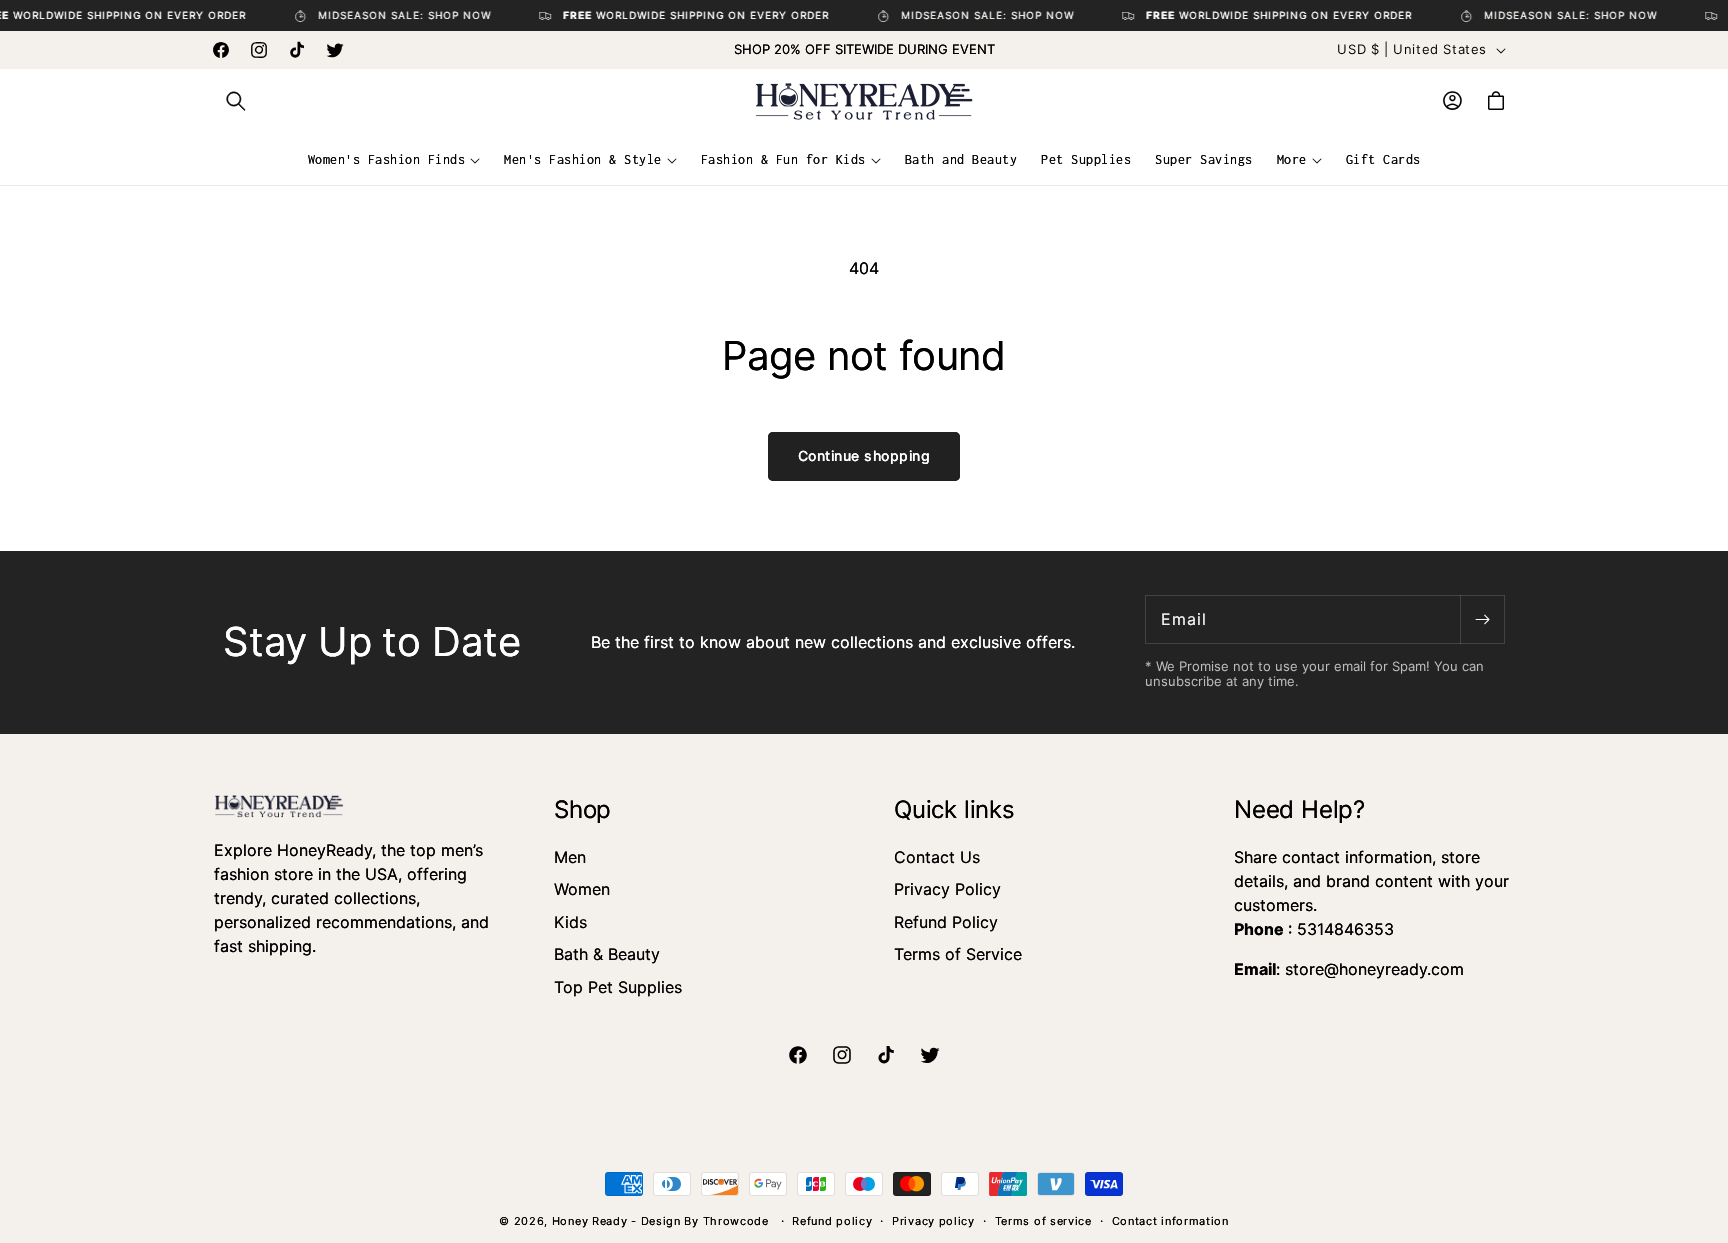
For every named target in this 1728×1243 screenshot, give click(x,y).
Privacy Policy (947, 889)
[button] (236, 101)
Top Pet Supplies (618, 987)
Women (582, 889)
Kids (570, 922)
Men (570, 857)
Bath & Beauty (607, 954)
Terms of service (1043, 1221)
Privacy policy (933, 1221)
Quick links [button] (954, 809)
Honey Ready (590, 1221)
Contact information (1170, 1221)
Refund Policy (946, 922)
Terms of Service (958, 954)
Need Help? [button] (1299, 809)
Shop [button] (582, 809)
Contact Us (937, 857)
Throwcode (738, 1221)
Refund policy (832, 1221)
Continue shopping (864, 455)
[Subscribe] (1482, 619)
